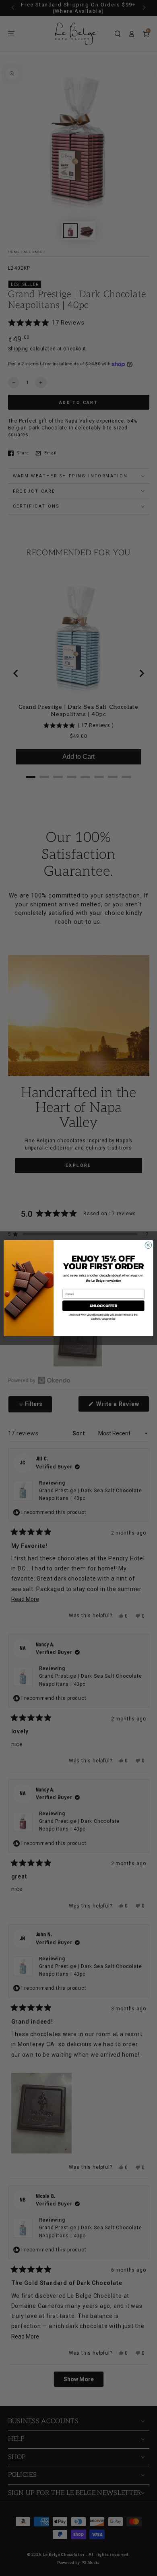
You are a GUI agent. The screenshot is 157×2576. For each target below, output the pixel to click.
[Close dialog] (148, 1245)
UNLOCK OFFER (103, 1306)
